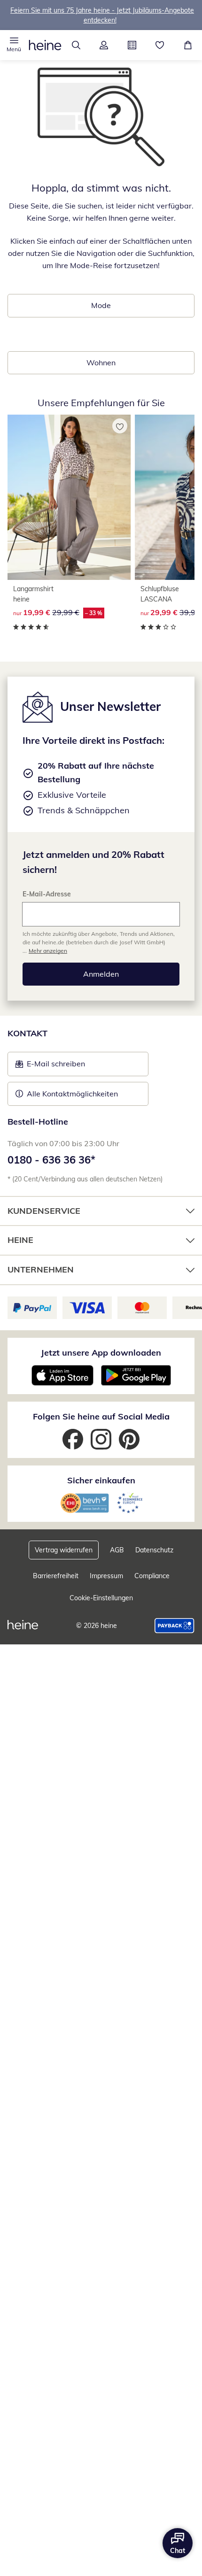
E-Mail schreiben (50, 1066)
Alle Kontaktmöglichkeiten (72, 1094)
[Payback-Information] (175, 1626)
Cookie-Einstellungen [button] (101, 1598)
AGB (117, 1550)
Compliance (152, 1576)
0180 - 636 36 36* (51, 1160)
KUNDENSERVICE (44, 1211)
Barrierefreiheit (56, 1576)
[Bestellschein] (132, 45)
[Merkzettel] (160, 45)
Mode (101, 305)
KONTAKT (27, 1033)
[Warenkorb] (188, 45)
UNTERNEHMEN (41, 1269)
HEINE (20, 1240)
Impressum (106, 1576)
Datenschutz (154, 1550)
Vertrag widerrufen (64, 1550)
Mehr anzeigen (48, 951)
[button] (14, 45)
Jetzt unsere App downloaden (101, 1353)
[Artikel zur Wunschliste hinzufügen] (120, 426)
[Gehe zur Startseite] (45, 45)
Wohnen (101, 362)
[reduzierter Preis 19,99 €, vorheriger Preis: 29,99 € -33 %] (69, 497)
